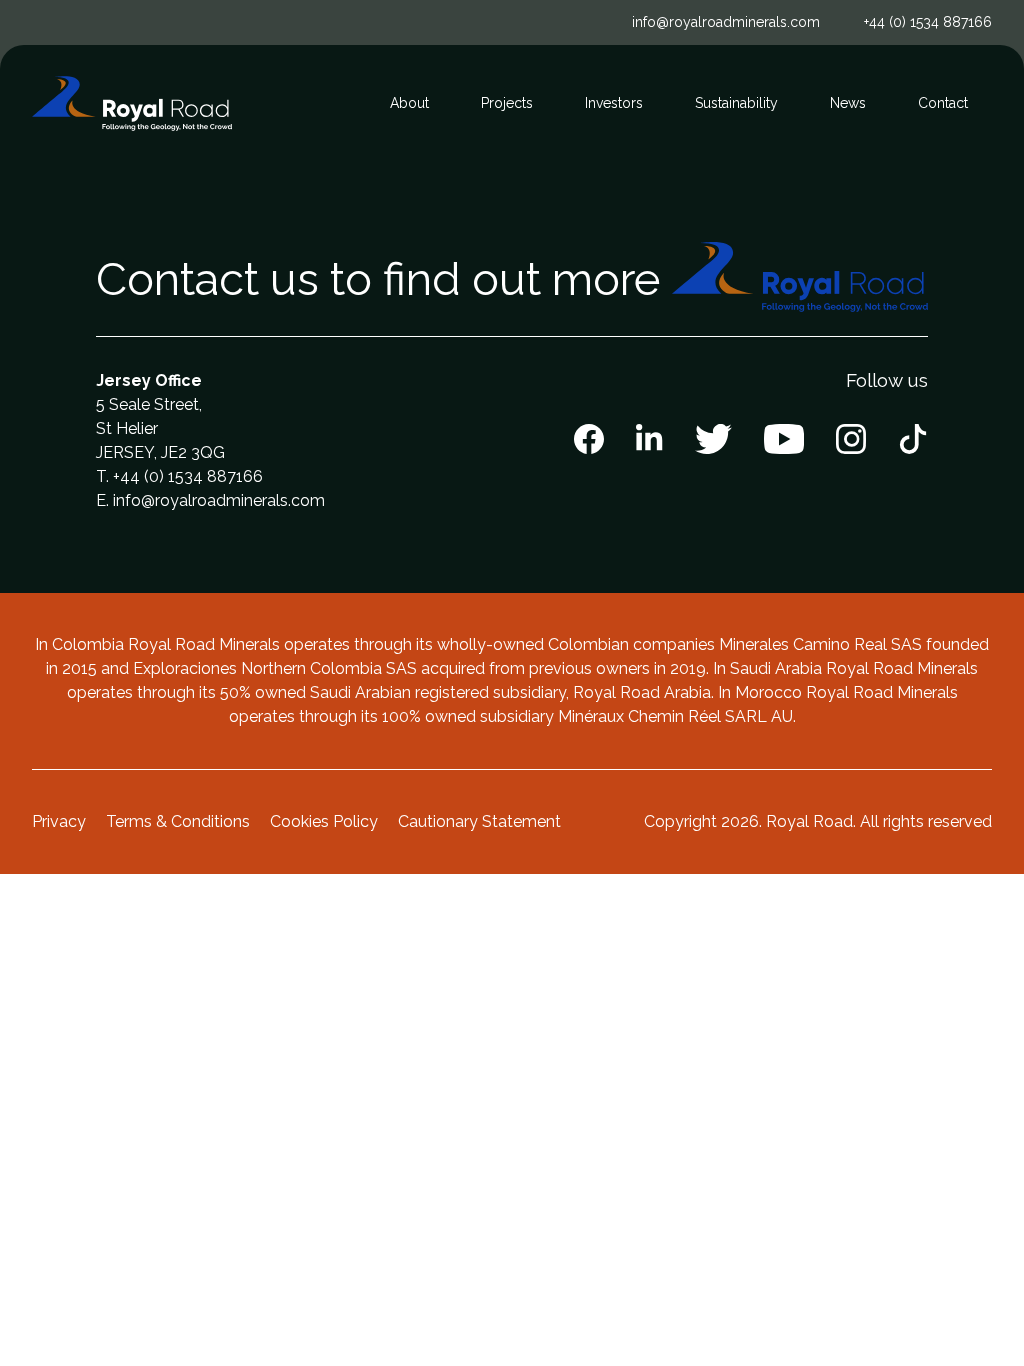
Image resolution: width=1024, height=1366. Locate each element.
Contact (943, 103)
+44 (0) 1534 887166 (928, 22)
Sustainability (736, 103)
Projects (507, 103)
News (848, 103)
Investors (614, 103)
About (409, 103)
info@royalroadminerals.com (726, 22)
